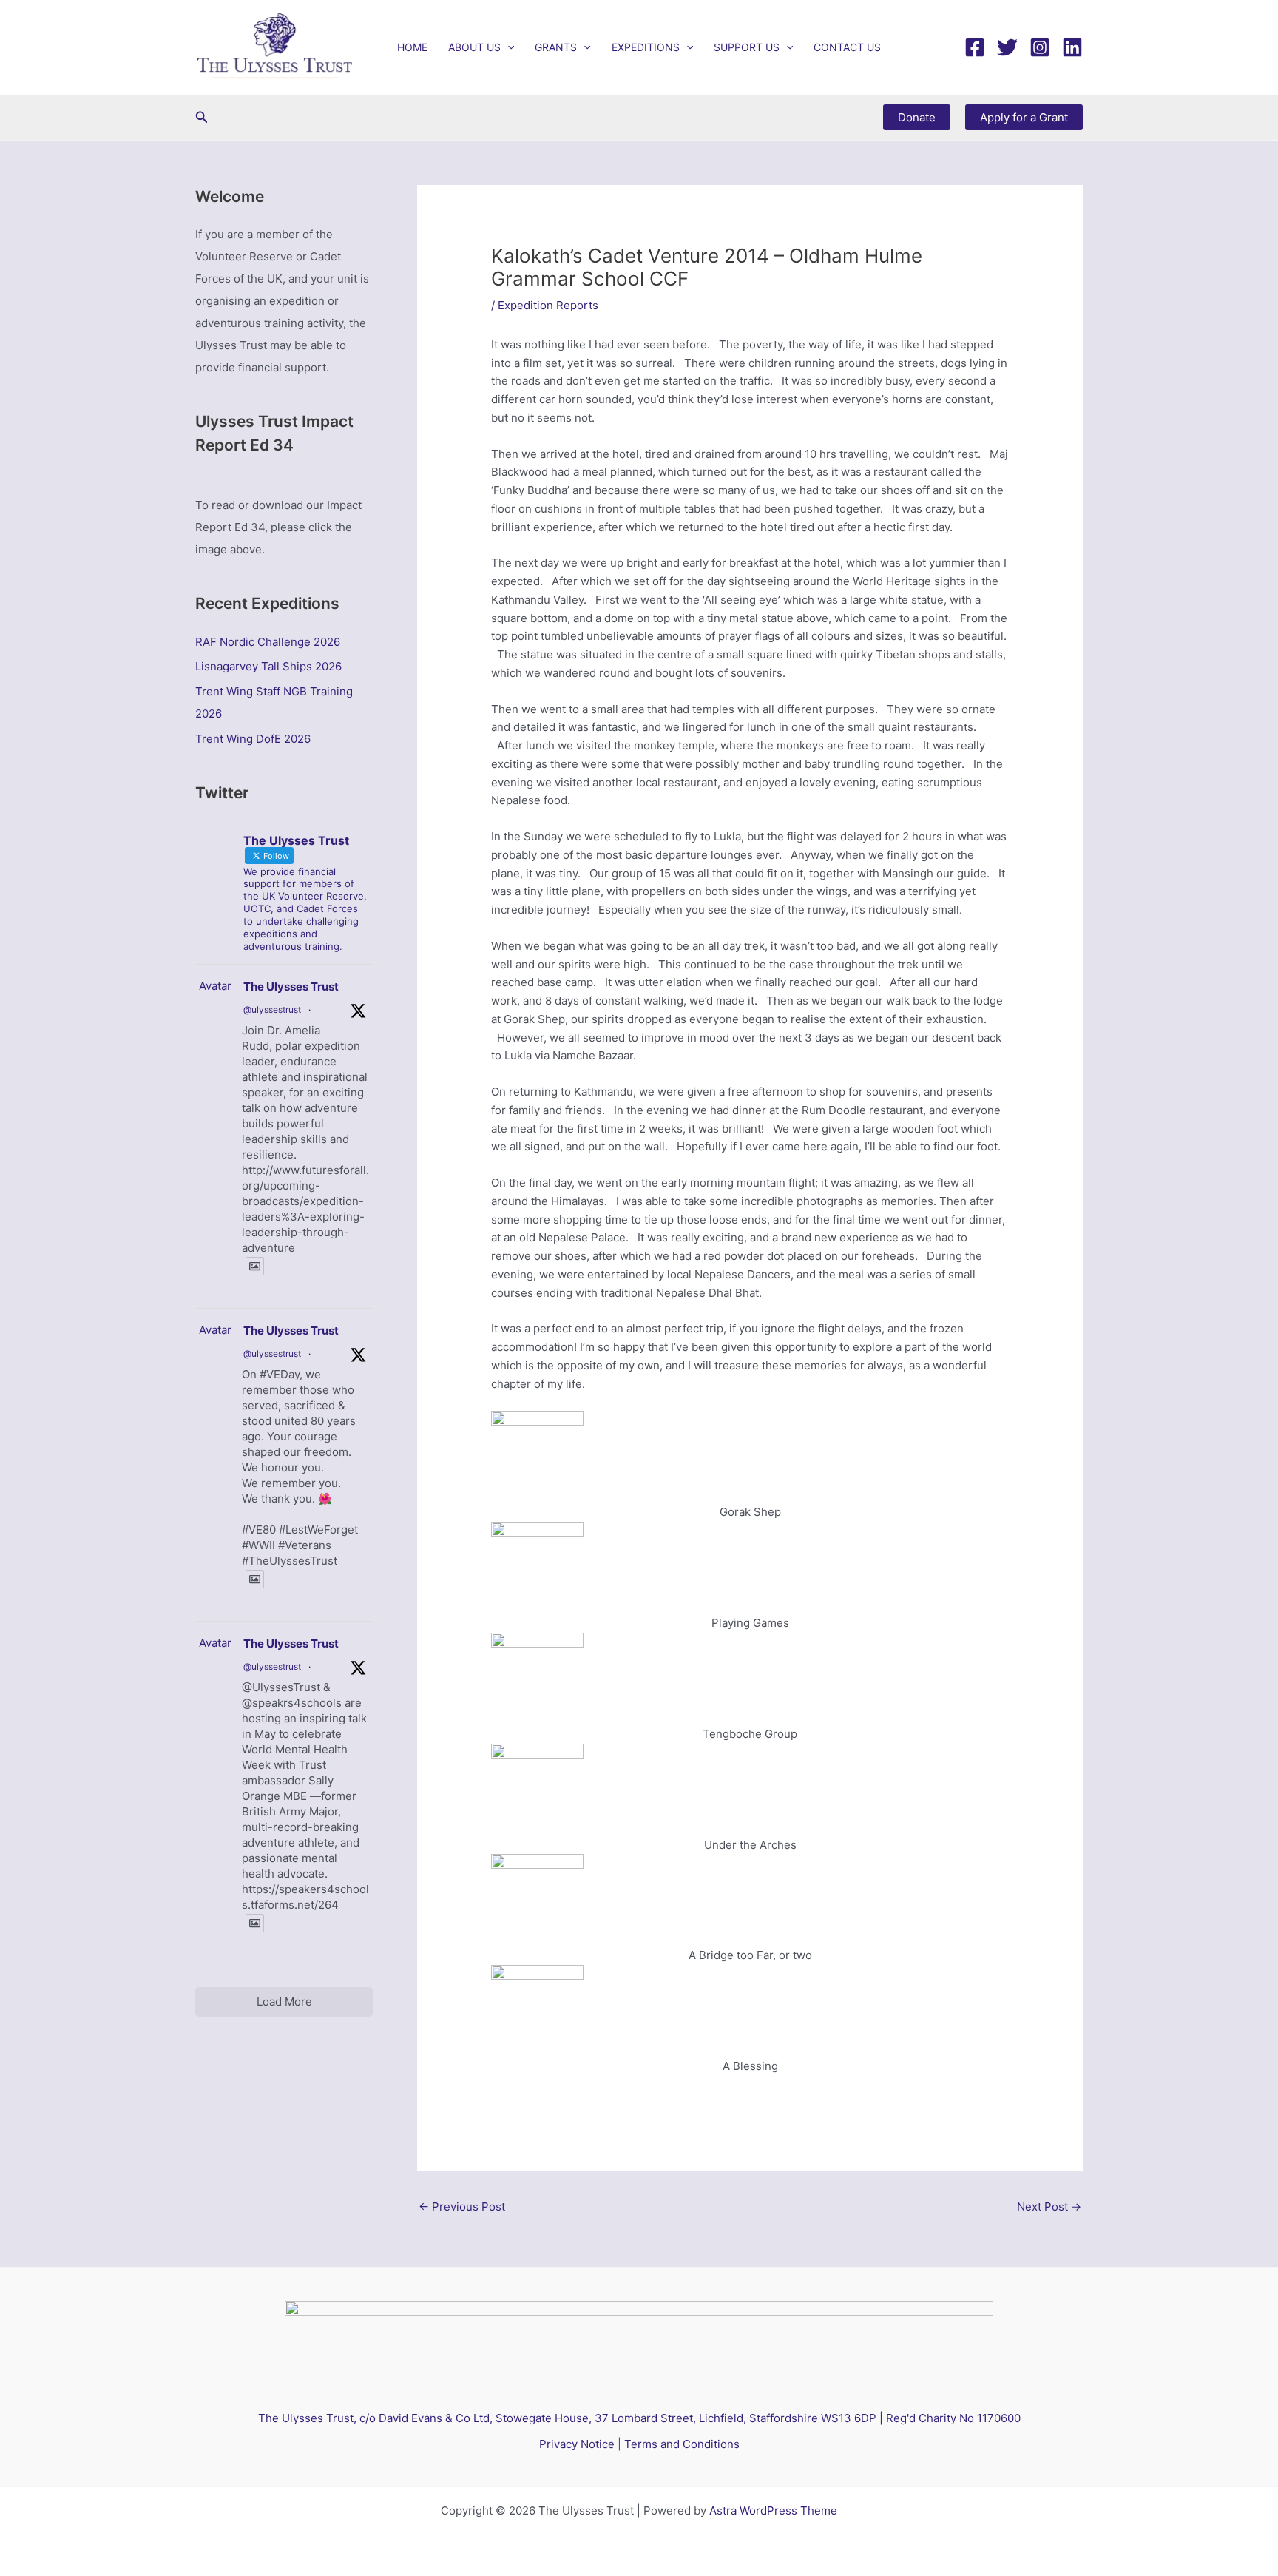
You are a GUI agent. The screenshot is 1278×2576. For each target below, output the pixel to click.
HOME (412, 47)
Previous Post (462, 2206)
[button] (507, 47)
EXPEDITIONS (646, 47)
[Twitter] (1007, 47)
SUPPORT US (747, 47)
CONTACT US (847, 47)
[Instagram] (1040, 47)
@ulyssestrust (272, 1009)
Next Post (1049, 2206)
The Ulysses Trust (291, 987)
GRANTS (556, 47)
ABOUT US (474, 47)
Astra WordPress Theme (773, 2511)
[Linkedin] (1072, 47)
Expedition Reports (548, 305)
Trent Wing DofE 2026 (253, 739)
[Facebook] (975, 47)
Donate (917, 117)
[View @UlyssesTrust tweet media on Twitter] (255, 1266)
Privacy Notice (577, 2444)
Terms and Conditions (682, 2444)
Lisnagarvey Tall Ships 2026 (268, 666)
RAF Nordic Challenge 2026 (268, 642)
